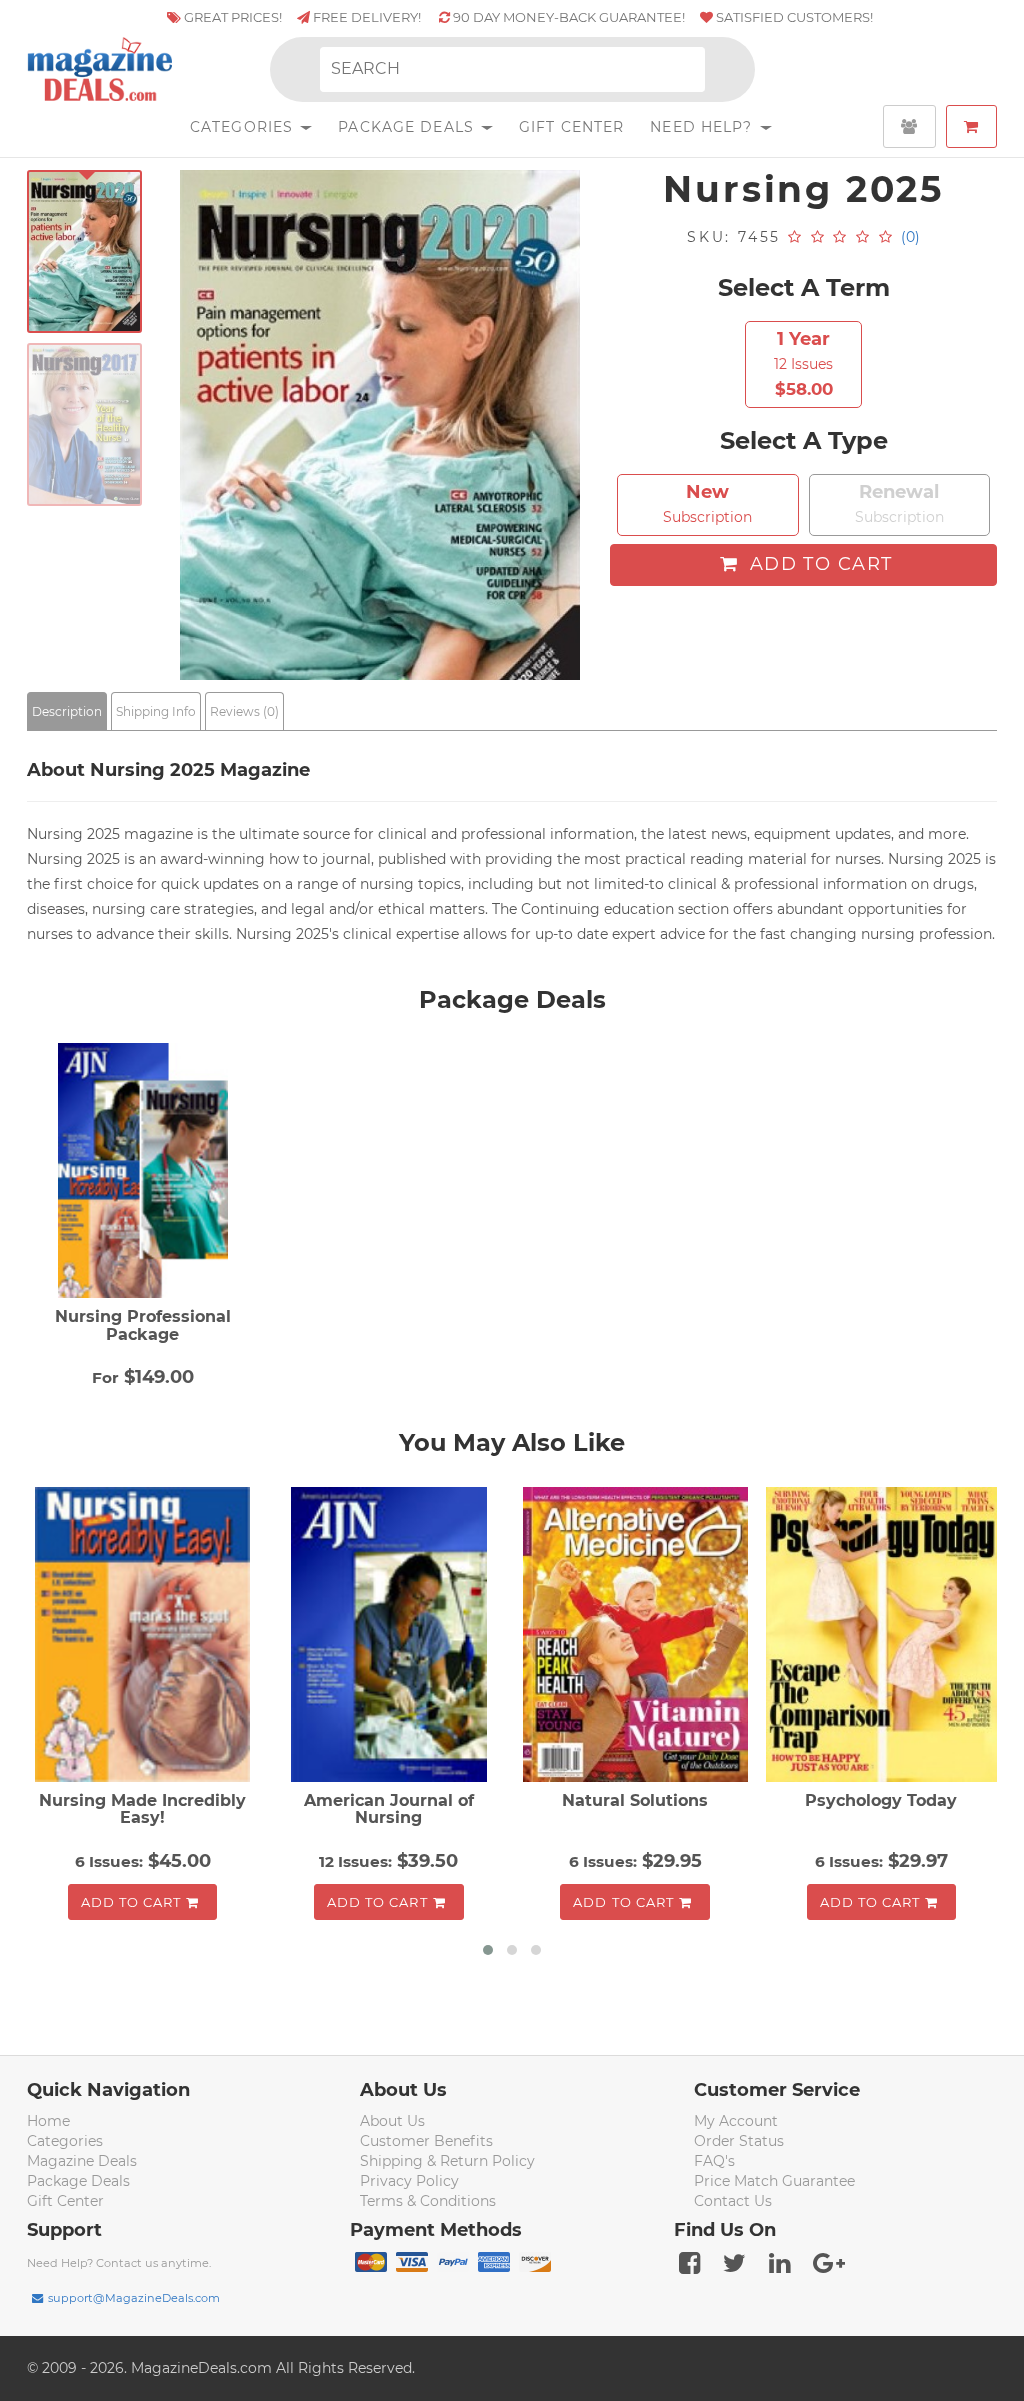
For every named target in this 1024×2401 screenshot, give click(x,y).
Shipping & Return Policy (447, 2161)
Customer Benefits (426, 2141)
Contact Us (733, 2201)
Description (67, 711)
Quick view (145, 1636)
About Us (392, 2121)
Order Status (739, 2141)
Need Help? (703, 127)
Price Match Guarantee (774, 2181)
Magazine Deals (82, 2161)
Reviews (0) (244, 711)
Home (48, 2121)
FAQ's (714, 2161)
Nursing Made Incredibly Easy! (142, 1809)
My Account (736, 2121)
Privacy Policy (409, 2181)
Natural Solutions (635, 1800)
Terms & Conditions (428, 2201)
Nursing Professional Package (143, 1325)
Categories (244, 127)
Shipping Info (156, 711)
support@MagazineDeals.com (134, 2298)
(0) (910, 237)
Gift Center (571, 127)
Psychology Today (881, 1800)
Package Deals (408, 127)
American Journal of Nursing (389, 1809)
